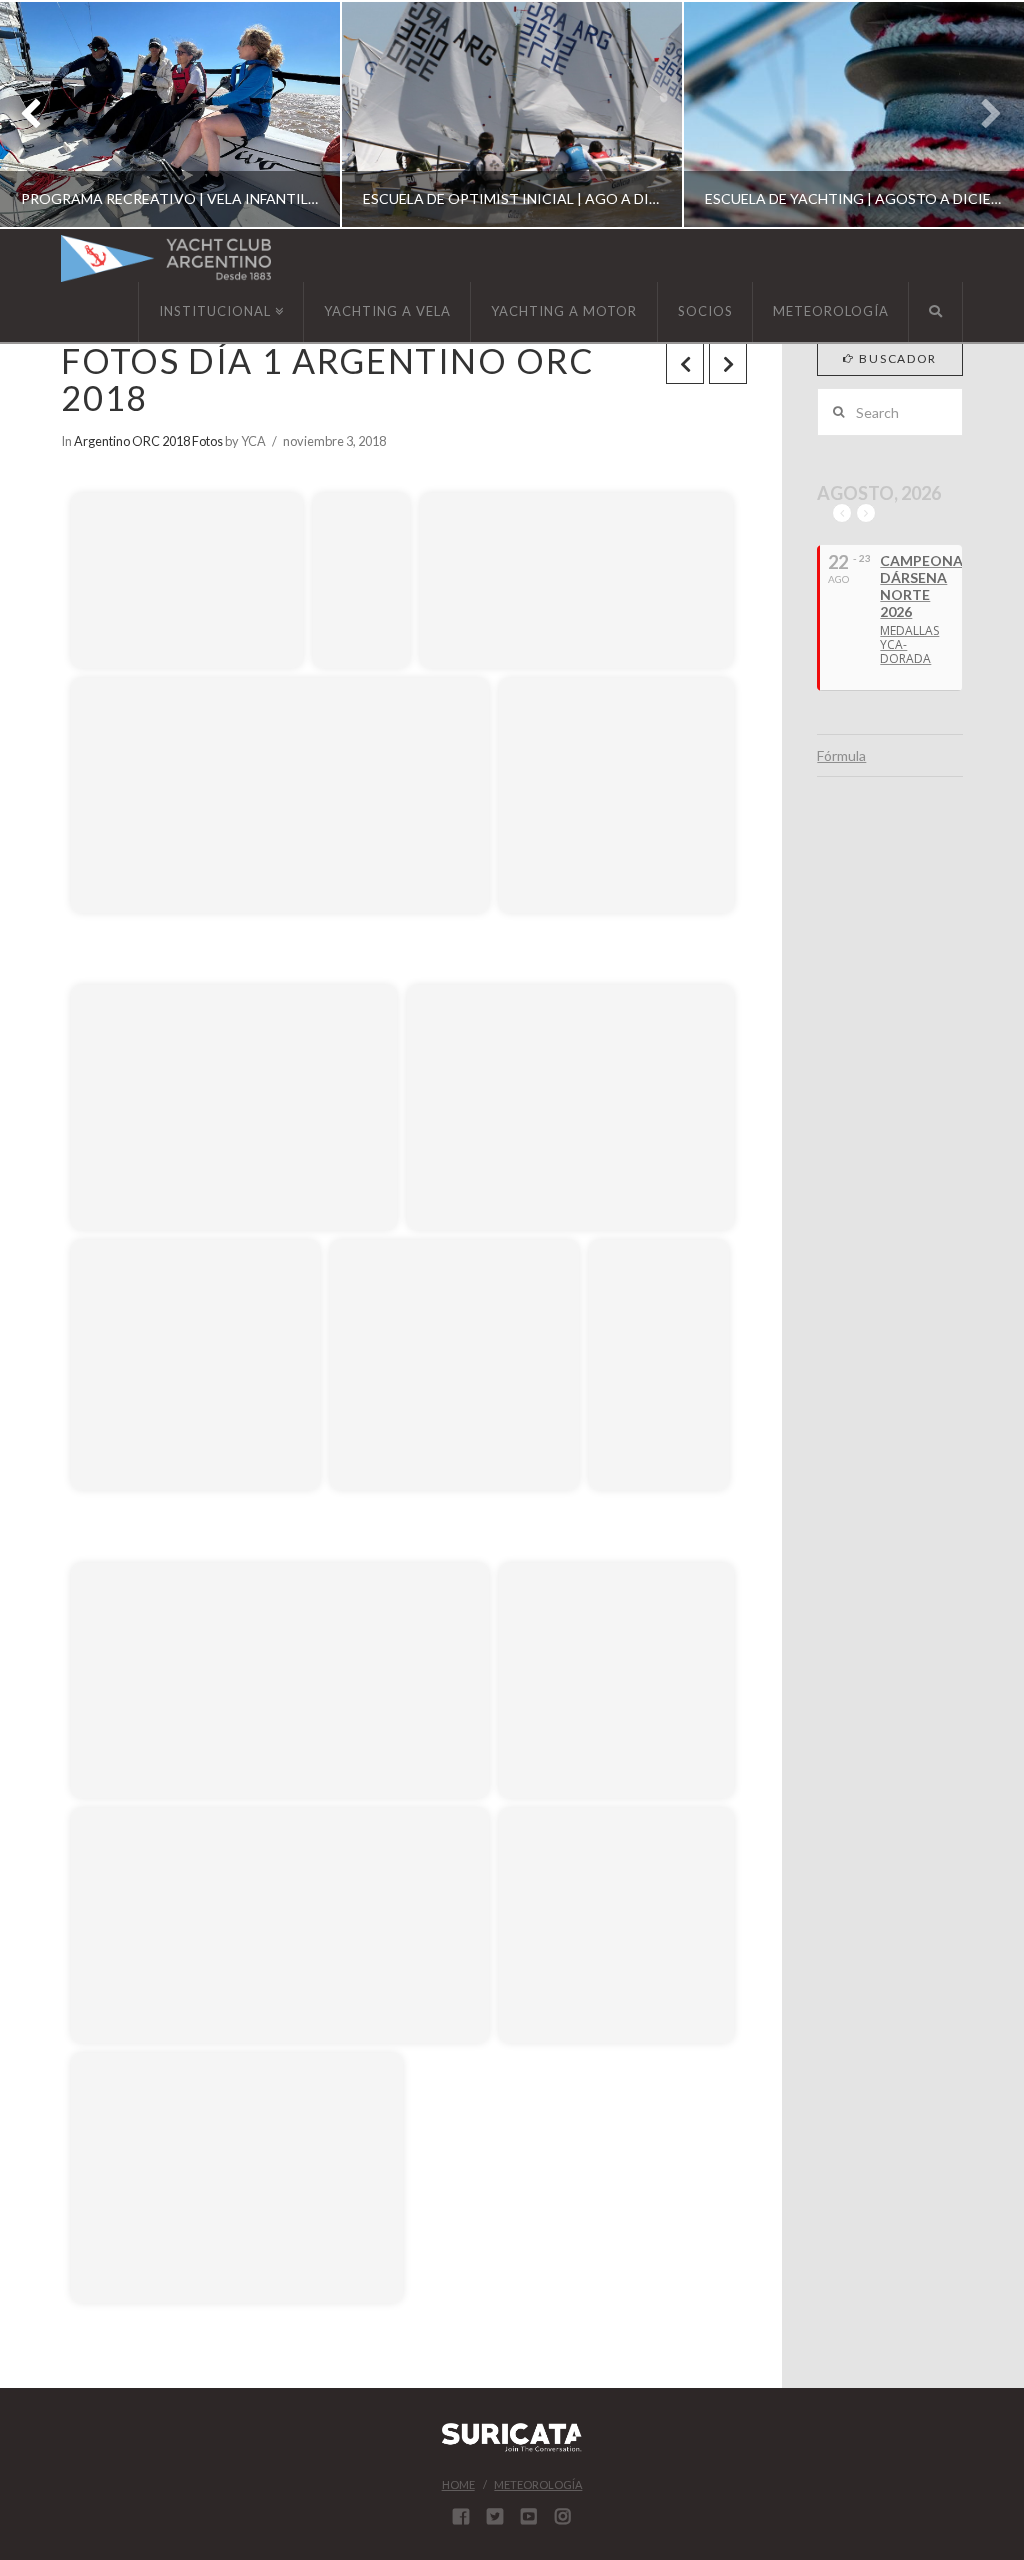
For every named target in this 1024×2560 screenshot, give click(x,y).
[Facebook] (461, 2516)
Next (981, 114)
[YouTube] (529, 2516)
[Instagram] (563, 2516)
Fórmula (841, 755)
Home (458, 2484)
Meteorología (538, 2484)
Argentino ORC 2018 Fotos (148, 441)
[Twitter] (495, 2516)
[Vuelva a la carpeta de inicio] (91, 463)
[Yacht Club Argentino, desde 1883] (166, 258)
